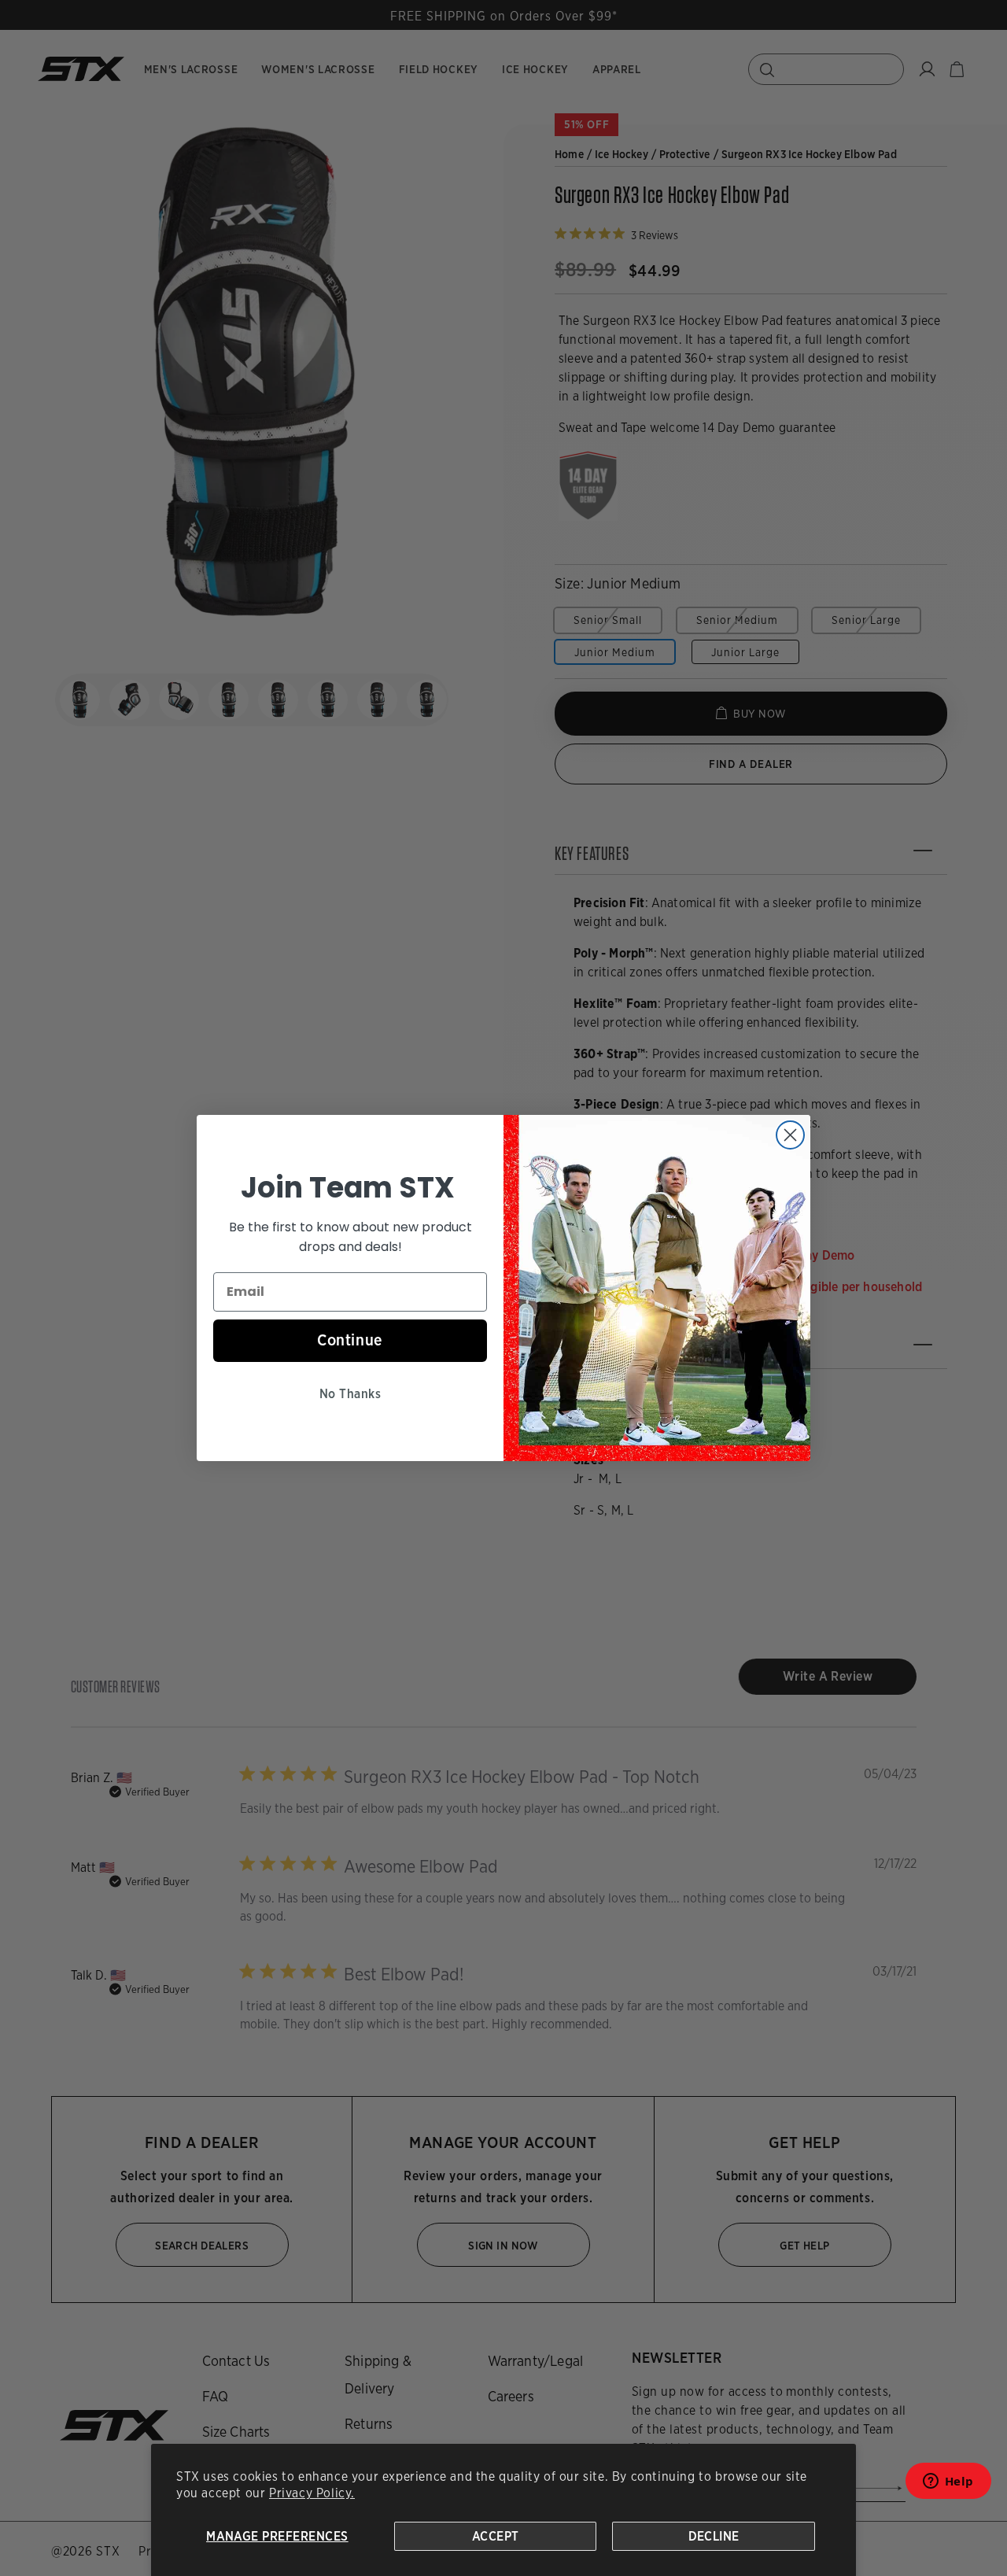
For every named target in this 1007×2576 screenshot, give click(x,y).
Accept (496, 2536)
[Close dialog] (790, 1135)
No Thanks (350, 1394)
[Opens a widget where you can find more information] (948, 2486)
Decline (714, 2536)
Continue (350, 1340)
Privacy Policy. (312, 2493)
